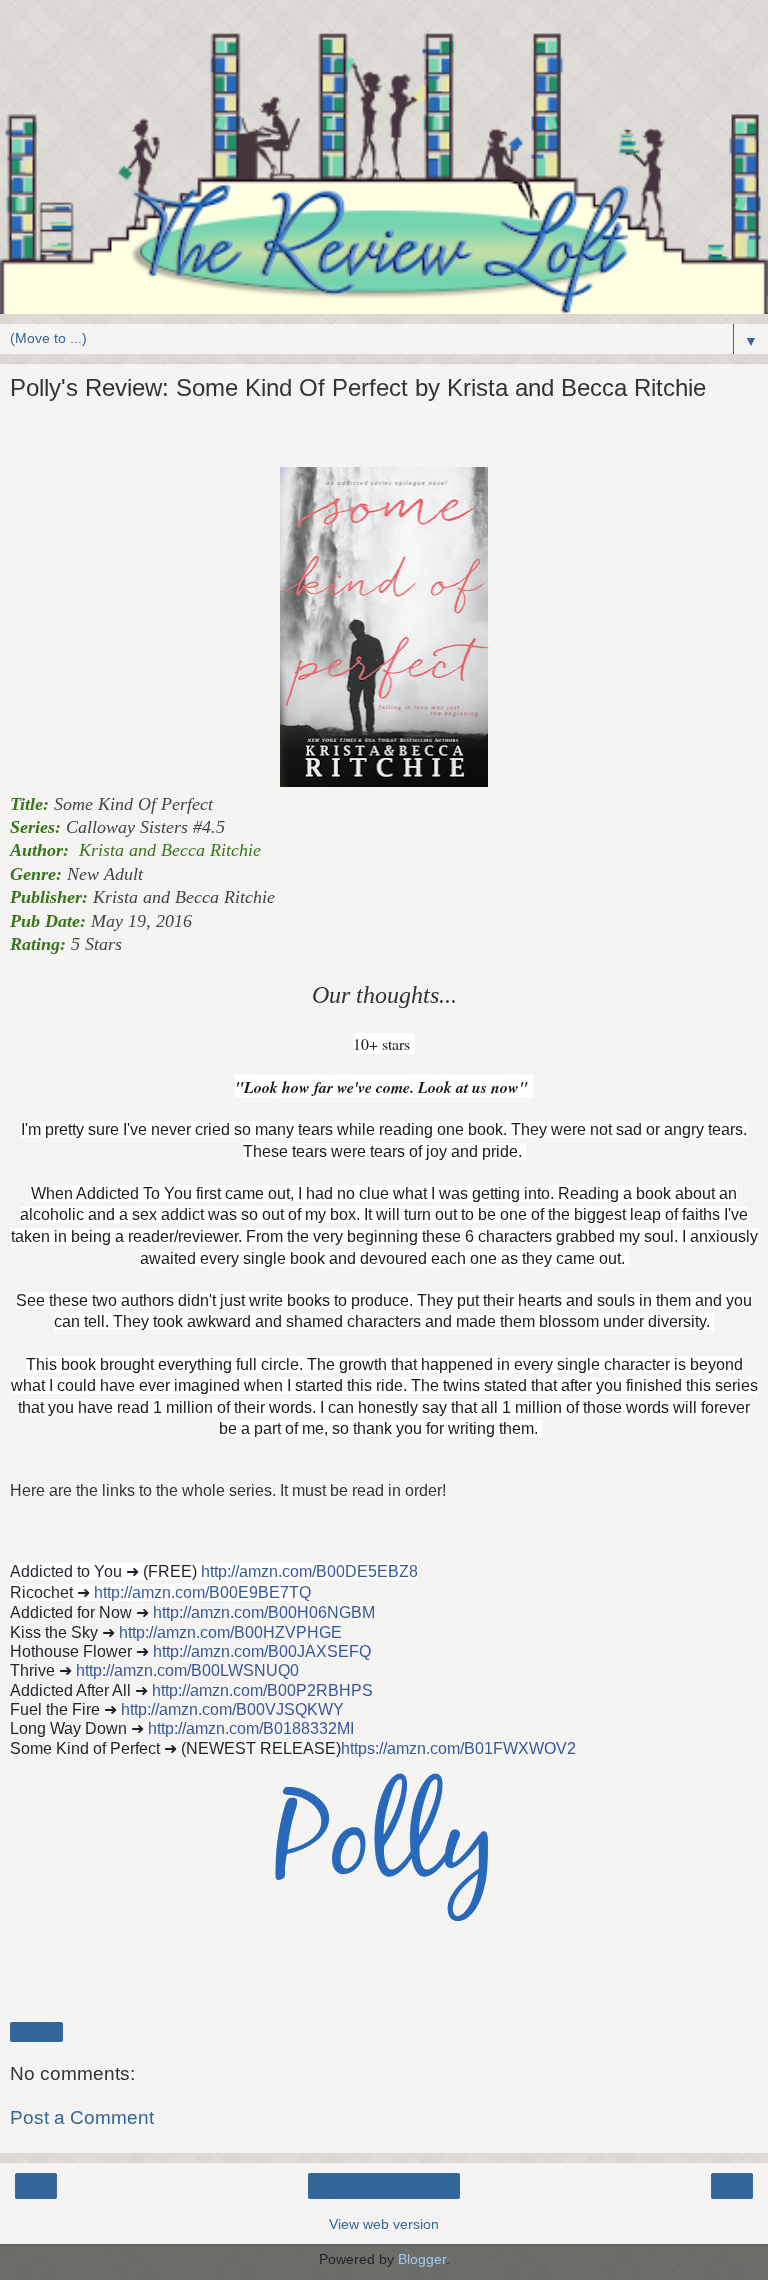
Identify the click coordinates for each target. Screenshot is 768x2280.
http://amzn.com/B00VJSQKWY (232, 1709)
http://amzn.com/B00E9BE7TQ (202, 1592)
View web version (384, 2224)
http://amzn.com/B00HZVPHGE (230, 1632)
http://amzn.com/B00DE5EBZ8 (309, 1571)
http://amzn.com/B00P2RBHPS (262, 1690)
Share (36, 2032)
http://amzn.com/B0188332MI (251, 1728)
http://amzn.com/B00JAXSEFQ (262, 1651)
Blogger (422, 2259)
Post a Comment (82, 2117)
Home (384, 2186)
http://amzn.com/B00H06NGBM (264, 1612)
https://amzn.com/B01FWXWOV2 (458, 1748)
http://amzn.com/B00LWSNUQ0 (187, 1670)
